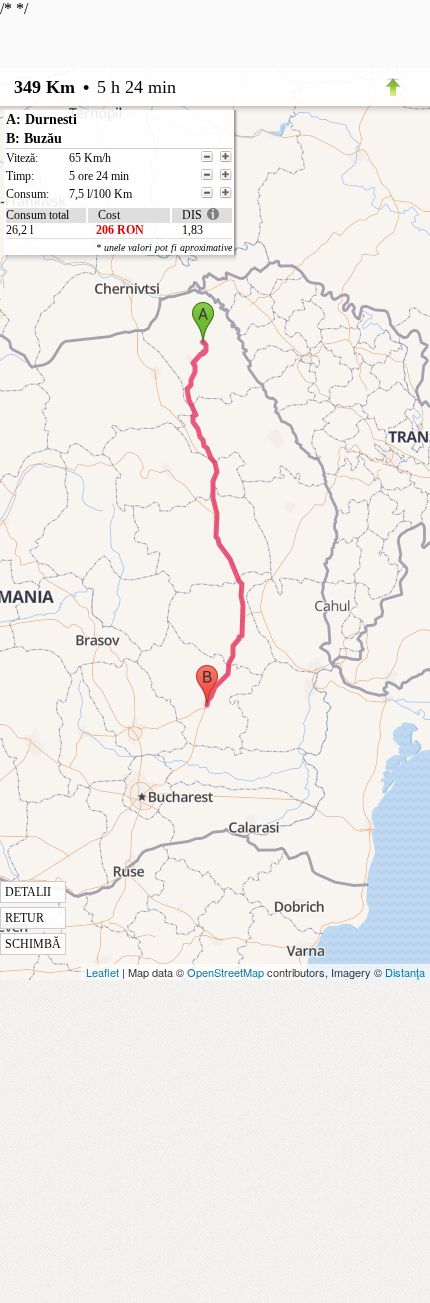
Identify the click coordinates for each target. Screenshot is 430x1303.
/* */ (88, 475)
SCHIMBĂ (33, 944)
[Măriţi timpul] (226, 175)
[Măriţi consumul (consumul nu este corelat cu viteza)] (226, 193)
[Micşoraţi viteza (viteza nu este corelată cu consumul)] (207, 157)
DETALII (28, 892)
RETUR (24, 918)
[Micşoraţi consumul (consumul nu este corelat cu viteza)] (207, 193)
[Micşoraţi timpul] (207, 175)
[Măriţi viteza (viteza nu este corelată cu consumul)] (226, 157)
